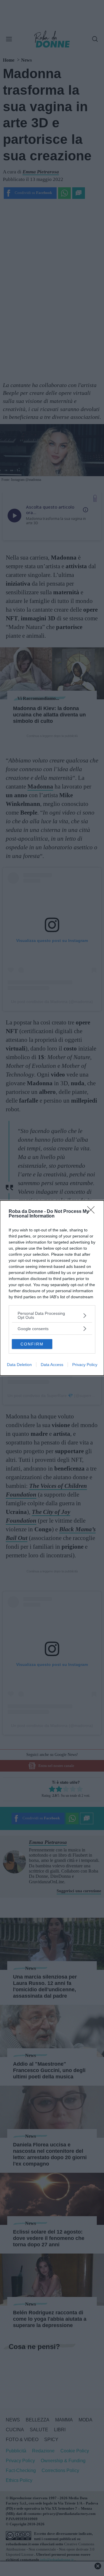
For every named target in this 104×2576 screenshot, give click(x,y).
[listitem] (52, 1315)
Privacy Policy (85, 1365)
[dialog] (52, 1288)
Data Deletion (19, 1365)
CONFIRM (32, 1344)
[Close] (93, 1212)
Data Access (52, 1365)
